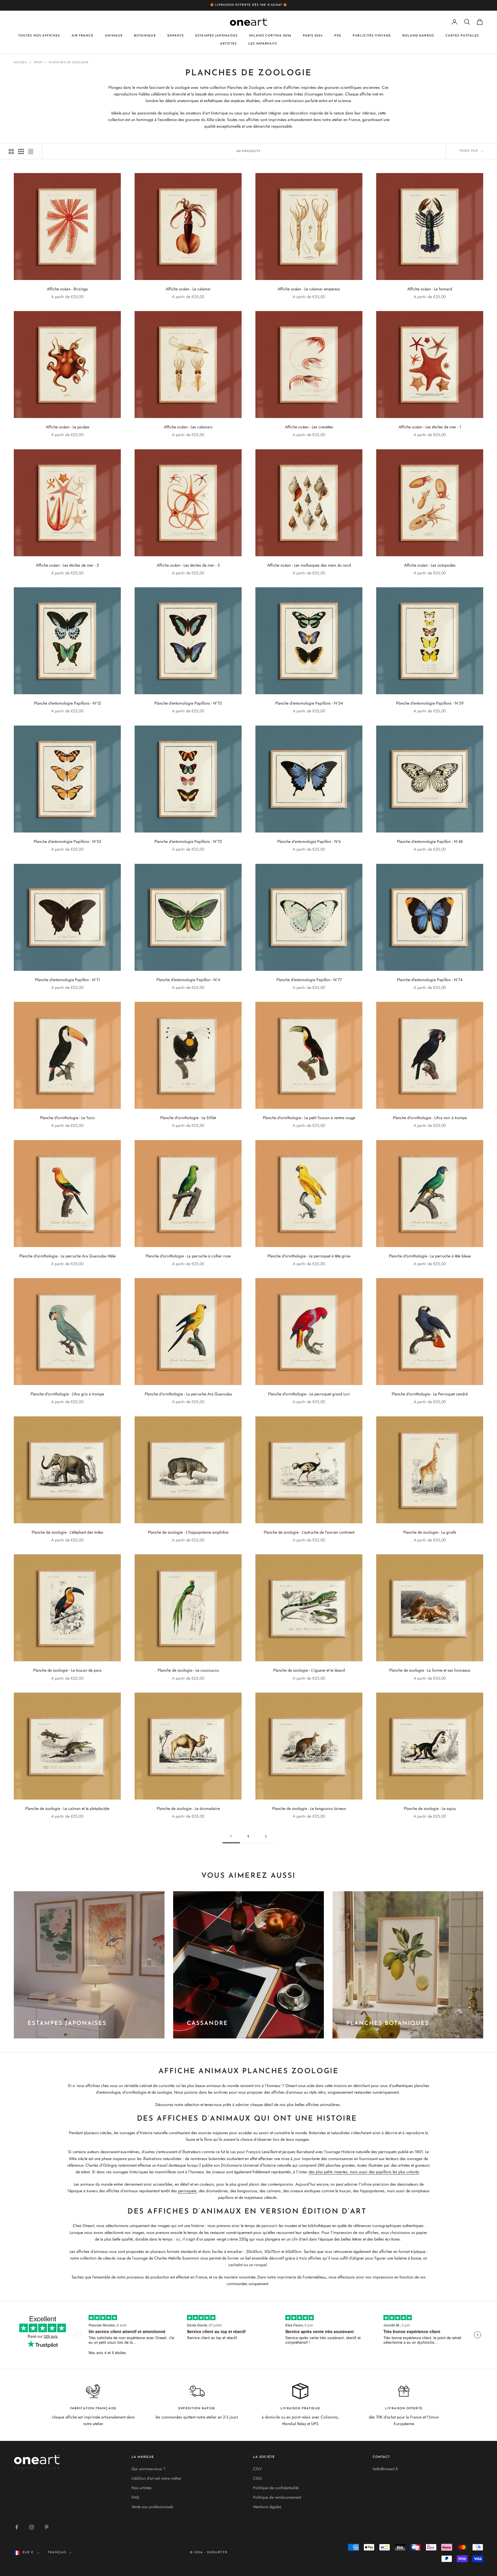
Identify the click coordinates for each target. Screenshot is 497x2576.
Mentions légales (267, 2507)
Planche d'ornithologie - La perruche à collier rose (188, 1256)
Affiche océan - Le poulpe (67, 427)
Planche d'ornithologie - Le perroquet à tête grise (309, 1256)
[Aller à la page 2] (266, 1836)
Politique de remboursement (277, 2497)
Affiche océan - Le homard (430, 289)
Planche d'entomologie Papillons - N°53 (67, 841)
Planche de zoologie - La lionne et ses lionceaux (430, 1670)
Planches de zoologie (69, 62)
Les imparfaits (263, 44)
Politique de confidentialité (276, 2488)
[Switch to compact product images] (31, 151)
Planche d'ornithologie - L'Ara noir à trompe (430, 1118)
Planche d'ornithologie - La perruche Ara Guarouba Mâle (67, 1256)
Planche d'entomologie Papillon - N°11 (67, 980)
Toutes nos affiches (39, 36)
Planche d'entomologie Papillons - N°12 (67, 703)
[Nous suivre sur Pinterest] (47, 2527)
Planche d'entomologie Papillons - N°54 (309, 703)
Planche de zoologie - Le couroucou (188, 1670)
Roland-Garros (418, 36)
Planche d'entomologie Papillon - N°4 (188, 980)
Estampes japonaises (216, 36)
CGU (257, 2478)
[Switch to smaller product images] (21, 151)
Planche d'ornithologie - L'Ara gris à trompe (67, 1394)
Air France (83, 36)
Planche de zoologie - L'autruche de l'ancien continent (309, 1532)
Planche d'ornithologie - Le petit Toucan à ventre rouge (309, 1118)
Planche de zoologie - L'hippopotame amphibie (188, 1532)
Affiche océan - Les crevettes (309, 427)
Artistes (228, 44)
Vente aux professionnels (152, 2507)
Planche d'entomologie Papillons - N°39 (430, 703)
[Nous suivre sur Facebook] (17, 2527)
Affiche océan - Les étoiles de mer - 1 (430, 427)
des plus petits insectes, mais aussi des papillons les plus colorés (364, 2172)
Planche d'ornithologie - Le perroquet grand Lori (309, 1394)
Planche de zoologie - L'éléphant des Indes (67, 1532)
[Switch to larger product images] (11, 151)
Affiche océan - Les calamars (188, 427)
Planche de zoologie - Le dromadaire (188, 1808)
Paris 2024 (313, 36)
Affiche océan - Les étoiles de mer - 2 (67, 565)
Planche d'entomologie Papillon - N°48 (430, 841)
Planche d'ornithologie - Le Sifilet (188, 1118)
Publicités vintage (372, 36)
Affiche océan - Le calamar (188, 289)
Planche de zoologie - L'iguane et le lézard (309, 1670)
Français (57, 2553)
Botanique (145, 36)
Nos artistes (142, 2488)
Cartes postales (462, 36)
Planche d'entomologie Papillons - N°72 (188, 841)
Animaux (114, 36)
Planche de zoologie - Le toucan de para (67, 1670)
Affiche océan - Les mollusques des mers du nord (309, 565)
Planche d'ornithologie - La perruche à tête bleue (430, 1256)
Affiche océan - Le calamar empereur (309, 289)
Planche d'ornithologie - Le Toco (67, 1118)
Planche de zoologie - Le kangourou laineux (309, 1808)
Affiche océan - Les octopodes (430, 565)
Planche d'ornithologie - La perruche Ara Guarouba (188, 1394)
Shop (38, 62)
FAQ (135, 2497)
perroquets (187, 2191)
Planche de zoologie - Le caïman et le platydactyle (67, 1808)
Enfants (176, 36)
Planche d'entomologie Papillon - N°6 (309, 841)
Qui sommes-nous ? (148, 2469)
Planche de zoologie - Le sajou (430, 1808)
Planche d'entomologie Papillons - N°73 (188, 703)
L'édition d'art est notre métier (156, 2478)
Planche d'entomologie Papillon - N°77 (309, 980)
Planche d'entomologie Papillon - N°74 (430, 980)
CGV (257, 2469)
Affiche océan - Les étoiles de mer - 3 (188, 565)
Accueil (21, 62)
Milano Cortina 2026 (270, 36)
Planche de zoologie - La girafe (430, 1532)
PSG (338, 36)
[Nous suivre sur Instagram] (32, 2527)
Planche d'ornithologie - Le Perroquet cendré (430, 1394)
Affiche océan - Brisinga (67, 289)
